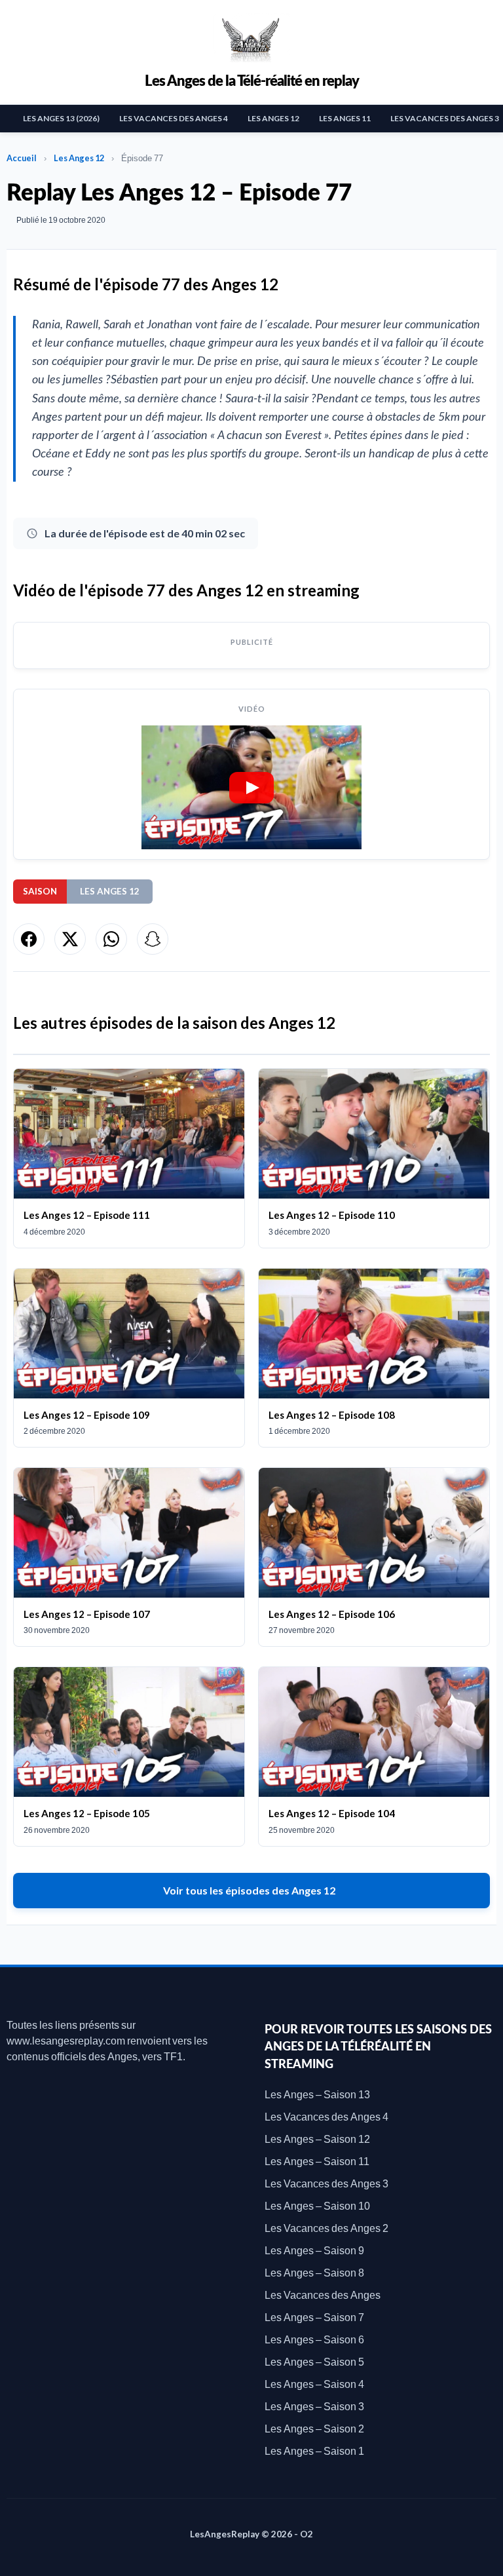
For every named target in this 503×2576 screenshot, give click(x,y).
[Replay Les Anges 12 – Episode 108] (374, 1358)
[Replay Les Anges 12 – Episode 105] (129, 1756)
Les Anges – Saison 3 (314, 2406)
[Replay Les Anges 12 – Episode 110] (374, 1158)
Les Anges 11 (345, 118)
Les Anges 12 (273, 118)
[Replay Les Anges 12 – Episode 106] (374, 1557)
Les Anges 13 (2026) (61, 118)
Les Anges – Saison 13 (317, 2094)
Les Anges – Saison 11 (317, 2161)
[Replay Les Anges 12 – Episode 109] (129, 1358)
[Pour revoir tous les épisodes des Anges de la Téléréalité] (251, 38)
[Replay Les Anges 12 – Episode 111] (129, 1158)
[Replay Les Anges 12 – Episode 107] (129, 1557)
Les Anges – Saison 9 (314, 2250)
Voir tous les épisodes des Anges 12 (249, 1890)
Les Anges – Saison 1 (314, 2451)
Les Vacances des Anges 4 (174, 118)
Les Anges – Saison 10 (317, 2205)
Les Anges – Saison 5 (314, 2361)
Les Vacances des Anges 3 (326, 2183)
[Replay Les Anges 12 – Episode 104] (374, 1756)
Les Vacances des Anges (323, 2295)
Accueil (22, 158)
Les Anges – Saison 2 (314, 2428)
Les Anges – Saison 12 (317, 2139)
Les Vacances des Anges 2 (326, 2228)
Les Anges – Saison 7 (314, 2317)
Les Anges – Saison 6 (314, 2339)
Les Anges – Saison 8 (314, 2272)
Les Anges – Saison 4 (314, 2384)
